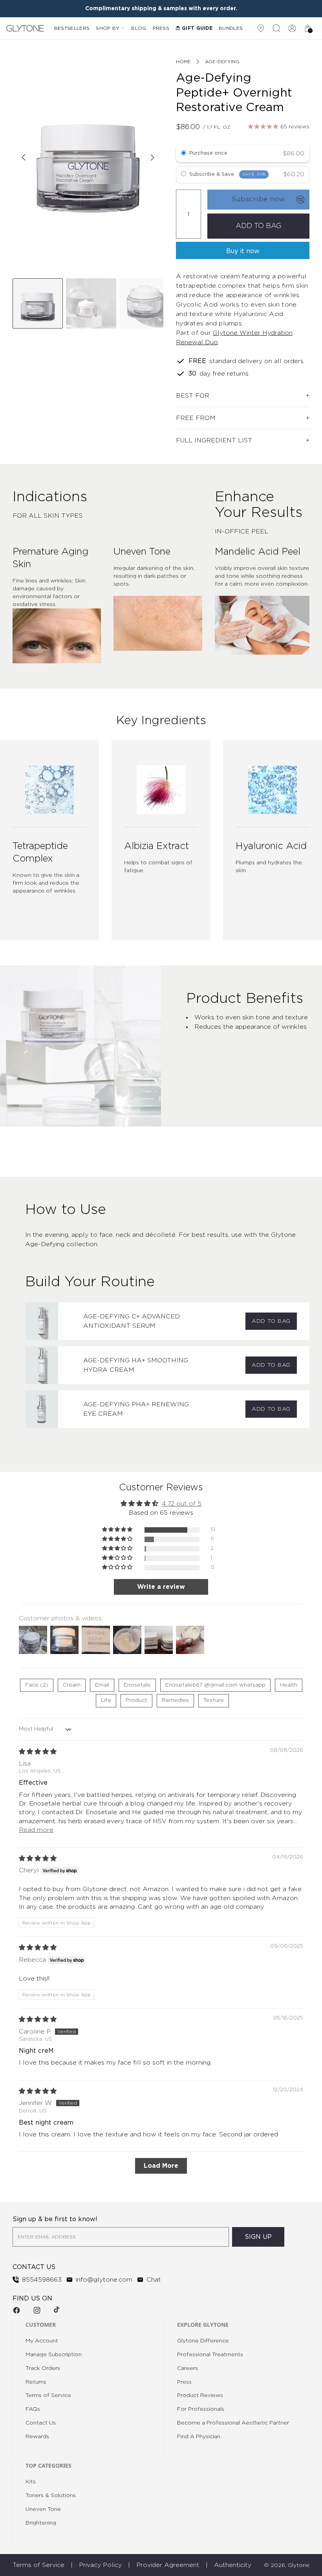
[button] (118, 1530)
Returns (36, 2382)
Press (161, 28)
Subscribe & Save (228, 174)
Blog (139, 28)
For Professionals (201, 2409)
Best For (193, 396)
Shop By (108, 28)
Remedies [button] (175, 1700)
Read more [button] (36, 1830)
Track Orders (43, 2368)
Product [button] (136, 1700)
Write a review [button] (161, 1587)
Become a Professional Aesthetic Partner (233, 2423)
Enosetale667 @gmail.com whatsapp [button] (215, 1685)
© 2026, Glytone (287, 2565)
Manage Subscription (54, 2355)
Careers (188, 2368)
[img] (38, 1752)
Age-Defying (222, 62)
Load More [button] (161, 2166)
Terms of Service (48, 2395)
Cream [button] (72, 1685)
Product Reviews (200, 2395)
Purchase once (208, 153)
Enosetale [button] (137, 1685)
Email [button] (102, 1685)
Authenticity (233, 2565)
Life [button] (106, 1700)
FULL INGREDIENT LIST (214, 440)
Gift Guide (197, 28)
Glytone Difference (203, 2341)
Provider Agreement (168, 2565)
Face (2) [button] (37, 1685)
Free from (196, 418)
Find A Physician (199, 2437)
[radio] (184, 154)
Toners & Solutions (51, 2496)
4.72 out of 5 (182, 1504)
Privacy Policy (100, 2565)
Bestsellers (72, 28)
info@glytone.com (104, 2280)
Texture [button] (214, 1700)
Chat (154, 2280)
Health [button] (289, 1685)
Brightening (41, 2523)
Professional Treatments (210, 2355)
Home (183, 62)
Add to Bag (271, 1321)
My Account (42, 2341)
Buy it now (243, 251)
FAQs (33, 2409)
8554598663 (42, 2280)
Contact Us (41, 2423)
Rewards (37, 2437)
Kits (31, 2482)
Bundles (231, 28)
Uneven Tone (43, 2509)
